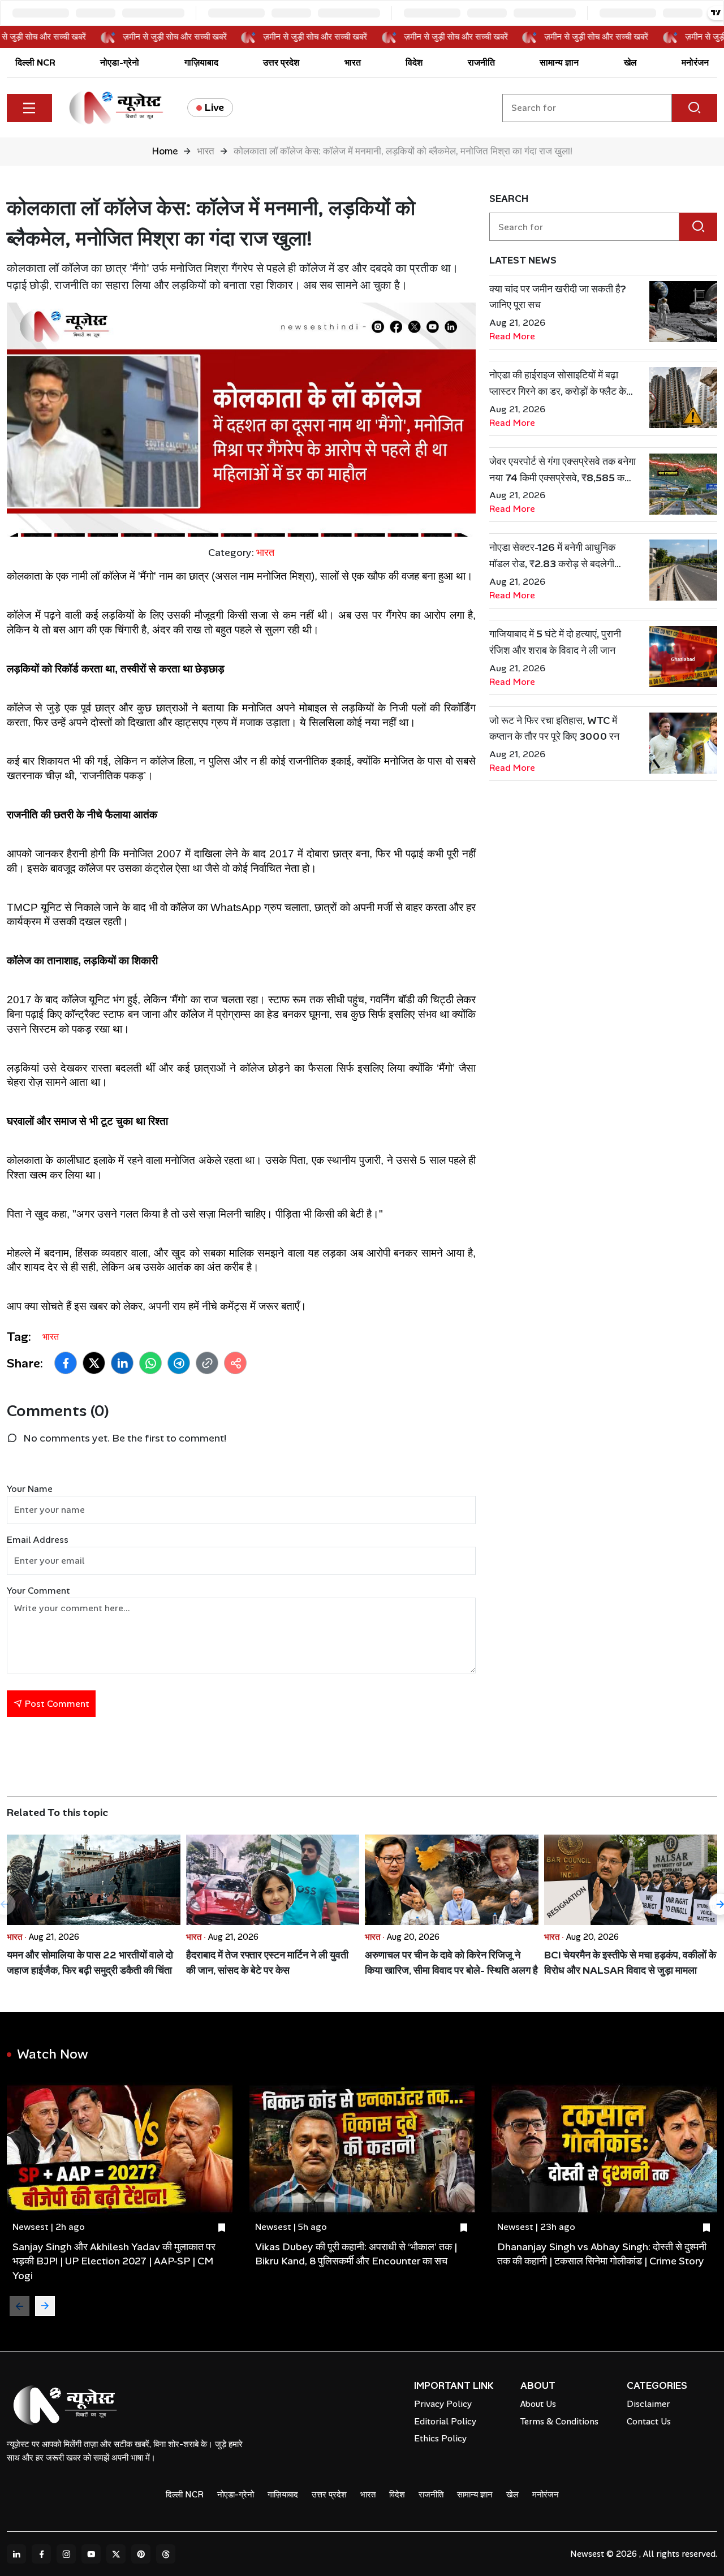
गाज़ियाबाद (201, 62)
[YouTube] (91, 2554)
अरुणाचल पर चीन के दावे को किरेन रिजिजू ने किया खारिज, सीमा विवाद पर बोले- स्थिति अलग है (451, 1963)
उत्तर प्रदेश (281, 62)
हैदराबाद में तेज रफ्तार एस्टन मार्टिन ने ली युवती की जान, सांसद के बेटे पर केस (267, 1963)
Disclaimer (648, 2404)
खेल (630, 62)
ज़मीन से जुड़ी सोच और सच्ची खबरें (192, 37)
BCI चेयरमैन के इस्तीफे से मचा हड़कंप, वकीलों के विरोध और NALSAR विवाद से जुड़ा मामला (630, 1963)
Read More (512, 336)
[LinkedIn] (16, 2554)
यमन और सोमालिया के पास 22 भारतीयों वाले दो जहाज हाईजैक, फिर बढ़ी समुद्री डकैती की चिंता (90, 1963)
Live (214, 107)
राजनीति (481, 62)
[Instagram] (66, 2554)
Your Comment (38, 1591)
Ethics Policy (440, 2439)
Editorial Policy (445, 2422)
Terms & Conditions (559, 2422)
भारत (353, 62)
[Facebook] (41, 2554)
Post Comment (56, 1704)
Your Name (30, 1489)
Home (165, 151)
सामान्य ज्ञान (559, 62)
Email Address (38, 1540)
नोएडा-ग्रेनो (120, 62)
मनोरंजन (695, 62)
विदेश (414, 62)
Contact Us (649, 2422)
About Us (538, 2404)
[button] (66, 1363)
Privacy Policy (443, 2404)
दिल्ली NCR (35, 62)
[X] (116, 2554)
